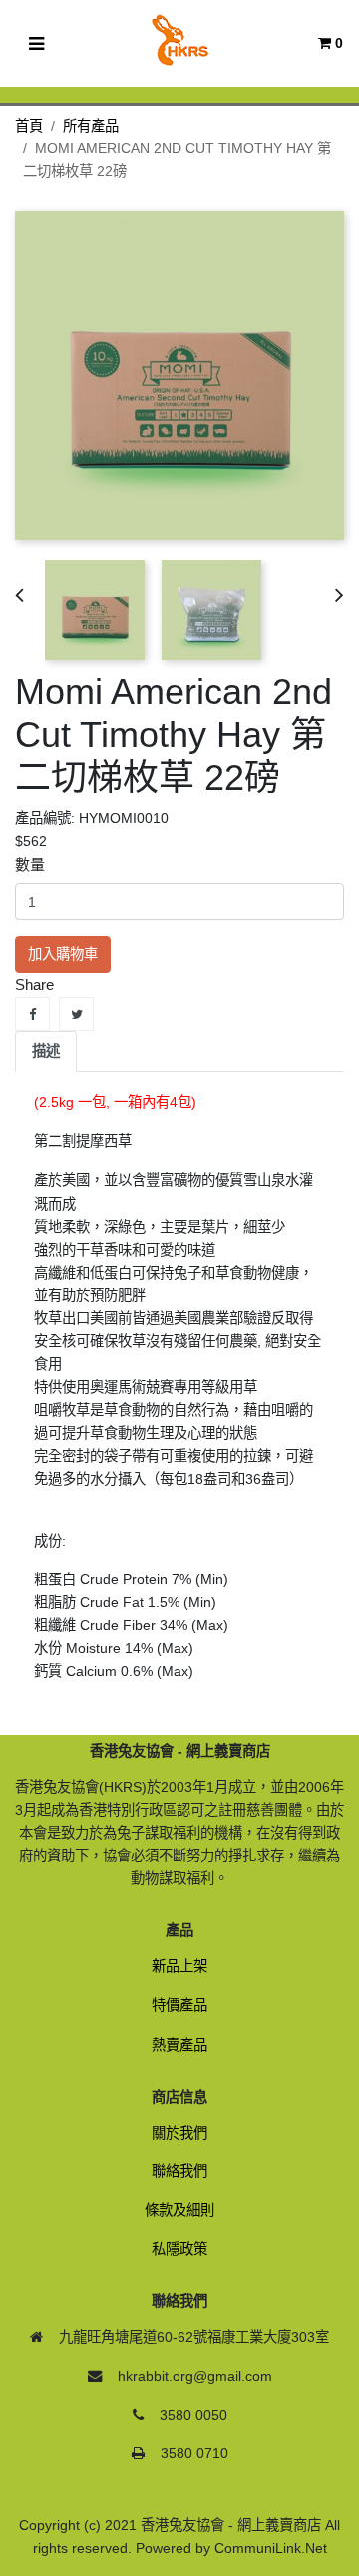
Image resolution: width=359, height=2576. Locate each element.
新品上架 (179, 1966)
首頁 (29, 126)
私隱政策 (179, 2249)
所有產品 (91, 126)
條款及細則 (179, 2210)
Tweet (76, 1014)
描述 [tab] (46, 1051)
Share (32, 1014)
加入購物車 (63, 954)
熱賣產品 (179, 2045)
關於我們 (179, 2133)
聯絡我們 (179, 2171)
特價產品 (179, 2005)
